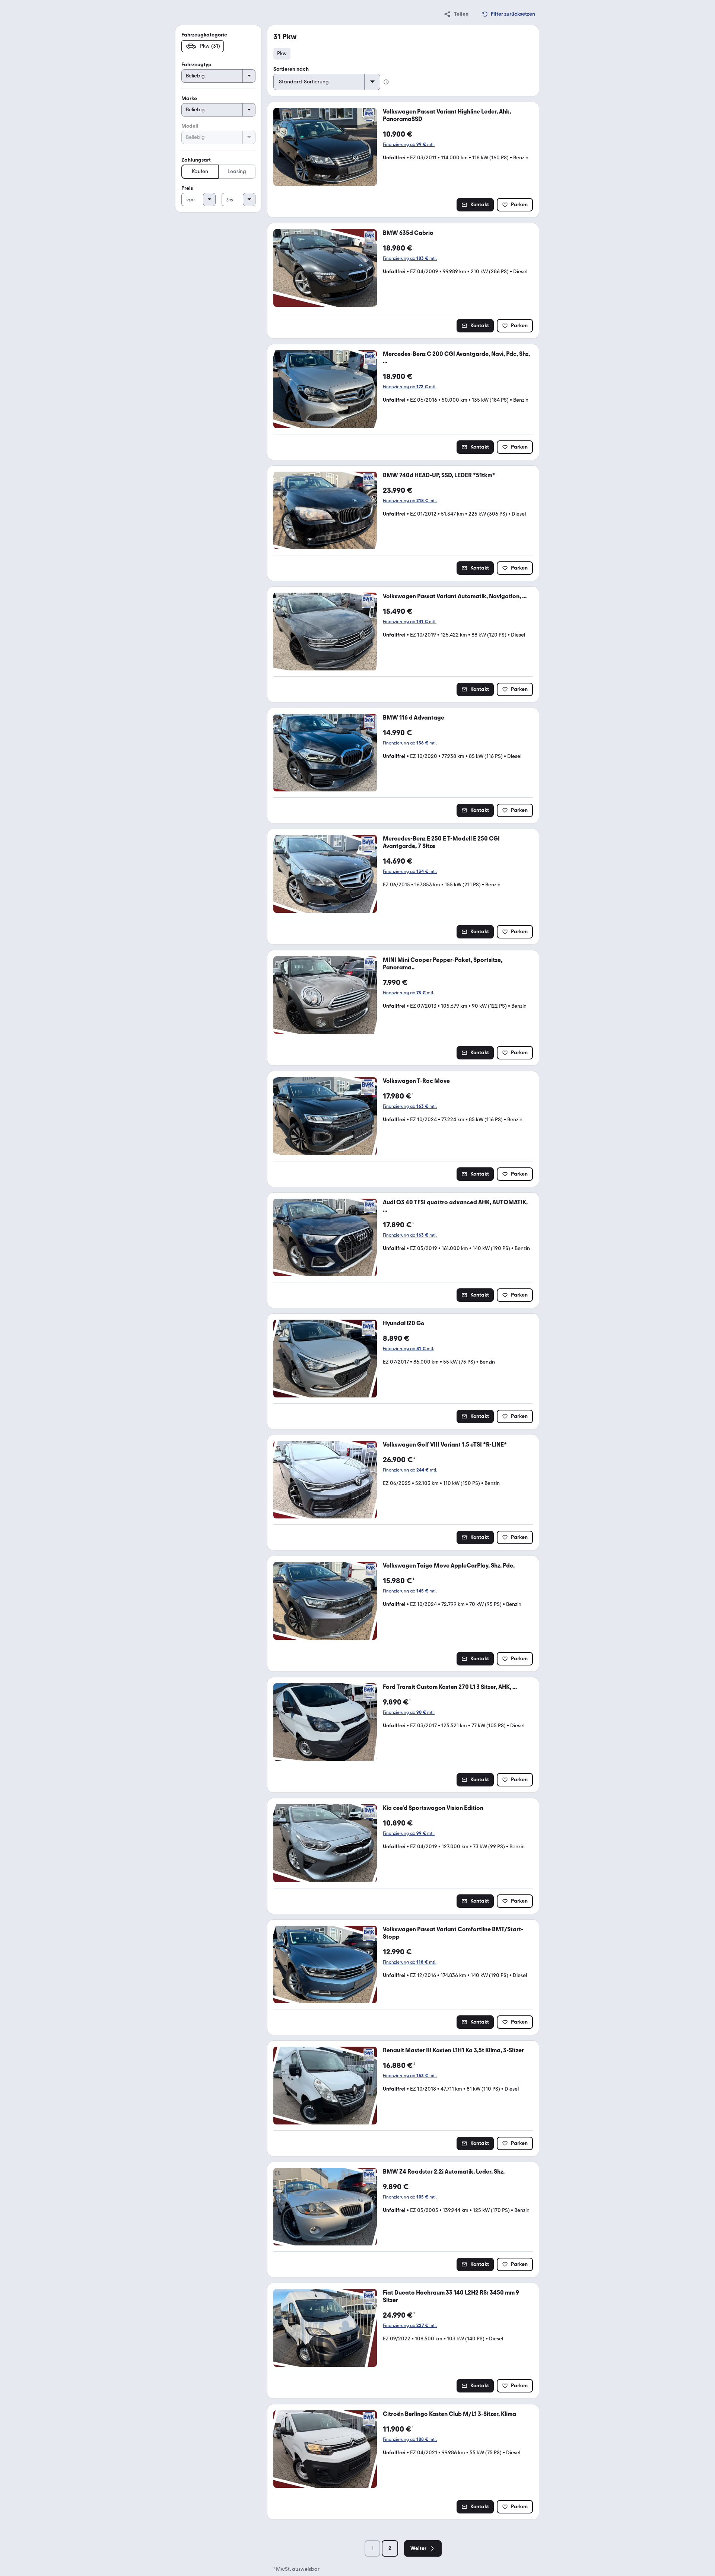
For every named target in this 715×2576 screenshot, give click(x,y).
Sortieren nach (291, 69)
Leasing (237, 171)
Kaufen (200, 171)
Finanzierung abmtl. (409, 144)
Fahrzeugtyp (196, 65)
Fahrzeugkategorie (204, 35)
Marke (189, 98)
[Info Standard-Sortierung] (386, 82)
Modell (190, 126)
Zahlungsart (196, 160)
